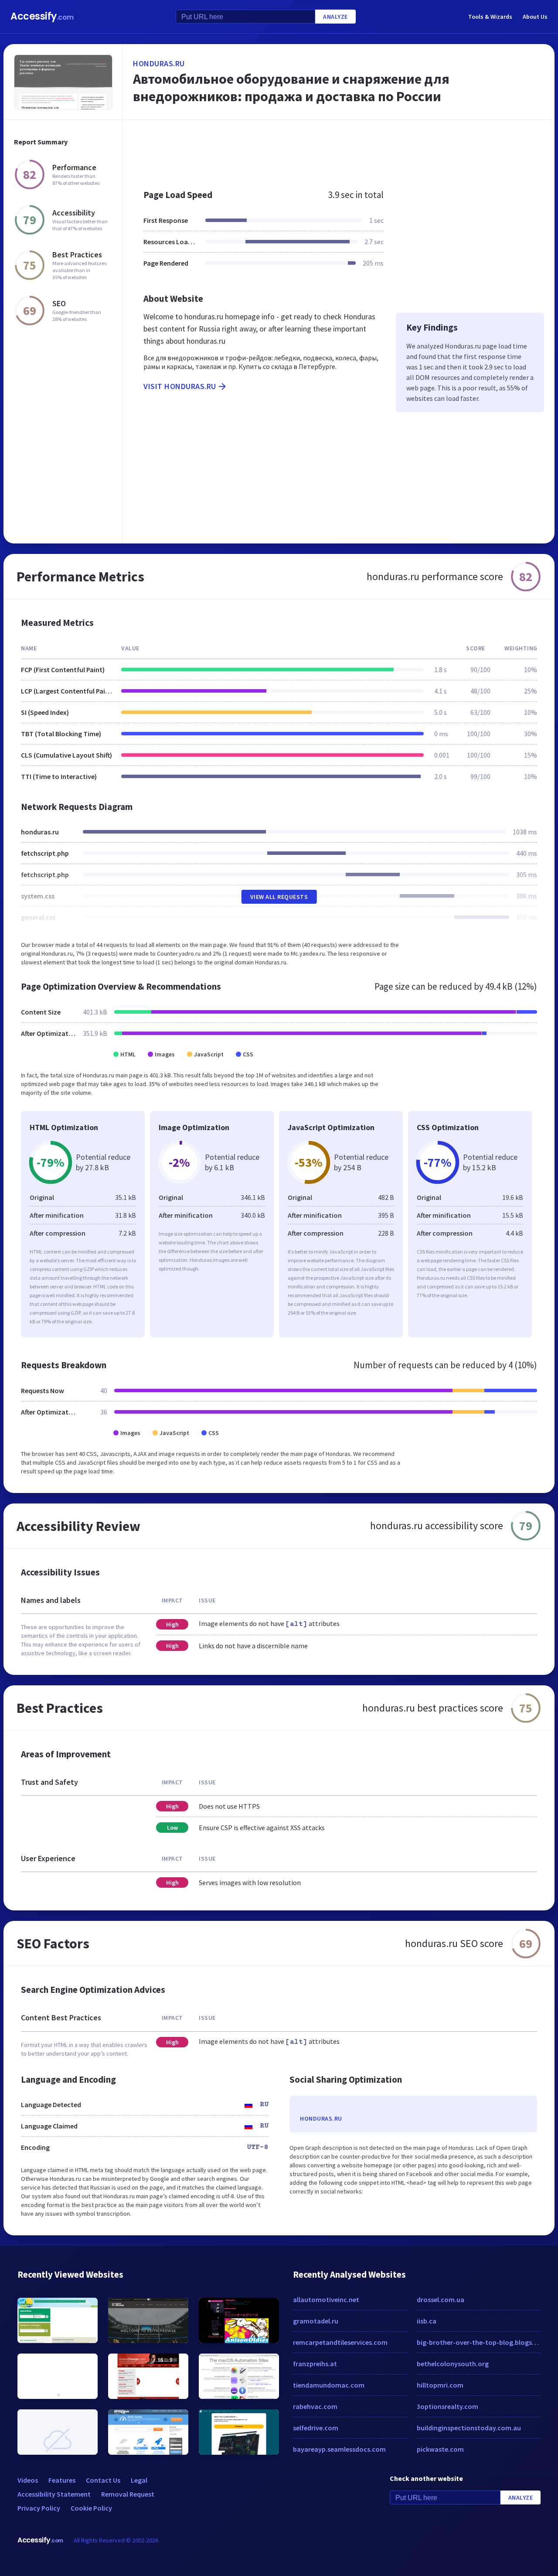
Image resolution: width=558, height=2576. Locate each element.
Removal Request (128, 2494)
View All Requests (279, 897)
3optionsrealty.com (447, 2406)
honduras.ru (159, 63)
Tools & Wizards (490, 17)
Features (62, 2480)
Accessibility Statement (54, 2494)
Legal (139, 2480)
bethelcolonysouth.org (453, 2364)
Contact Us (103, 2480)
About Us (535, 17)
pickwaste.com (440, 2449)
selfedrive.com (316, 2428)
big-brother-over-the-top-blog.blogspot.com (479, 2342)
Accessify (42, 16)
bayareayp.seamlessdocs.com (339, 2449)
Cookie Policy (91, 2508)
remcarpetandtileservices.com (340, 2342)
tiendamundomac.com (329, 2385)
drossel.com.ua (441, 2299)
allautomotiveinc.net (326, 2299)
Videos (28, 2480)
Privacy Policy (39, 2508)
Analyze (335, 17)
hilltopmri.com (440, 2385)
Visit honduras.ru (180, 386)
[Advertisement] (339, 150)
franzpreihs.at (315, 2364)
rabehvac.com (315, 2406)
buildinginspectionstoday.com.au (469, 2428)
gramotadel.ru (316, 2321)
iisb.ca (427, 2321)
